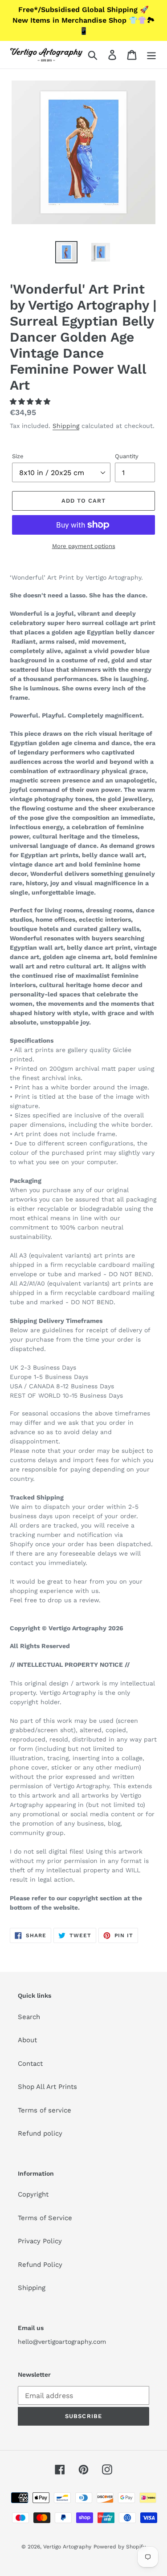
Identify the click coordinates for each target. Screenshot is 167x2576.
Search (29, 2017)
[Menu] (151, 55)
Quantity (127, 456)
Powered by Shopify (120, 2547)
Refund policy (40, 2133)
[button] (31, 402)
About (27, 2040)
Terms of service (45, 2110)
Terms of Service (45, 2218)
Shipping (66, 426)
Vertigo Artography (67, 2547)
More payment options (84, 546)
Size (18, 456)
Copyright (33, 2194)
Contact (30, 2064)
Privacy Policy (40, 2241)
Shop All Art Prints (47, 2087)
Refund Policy (40, 2265)
